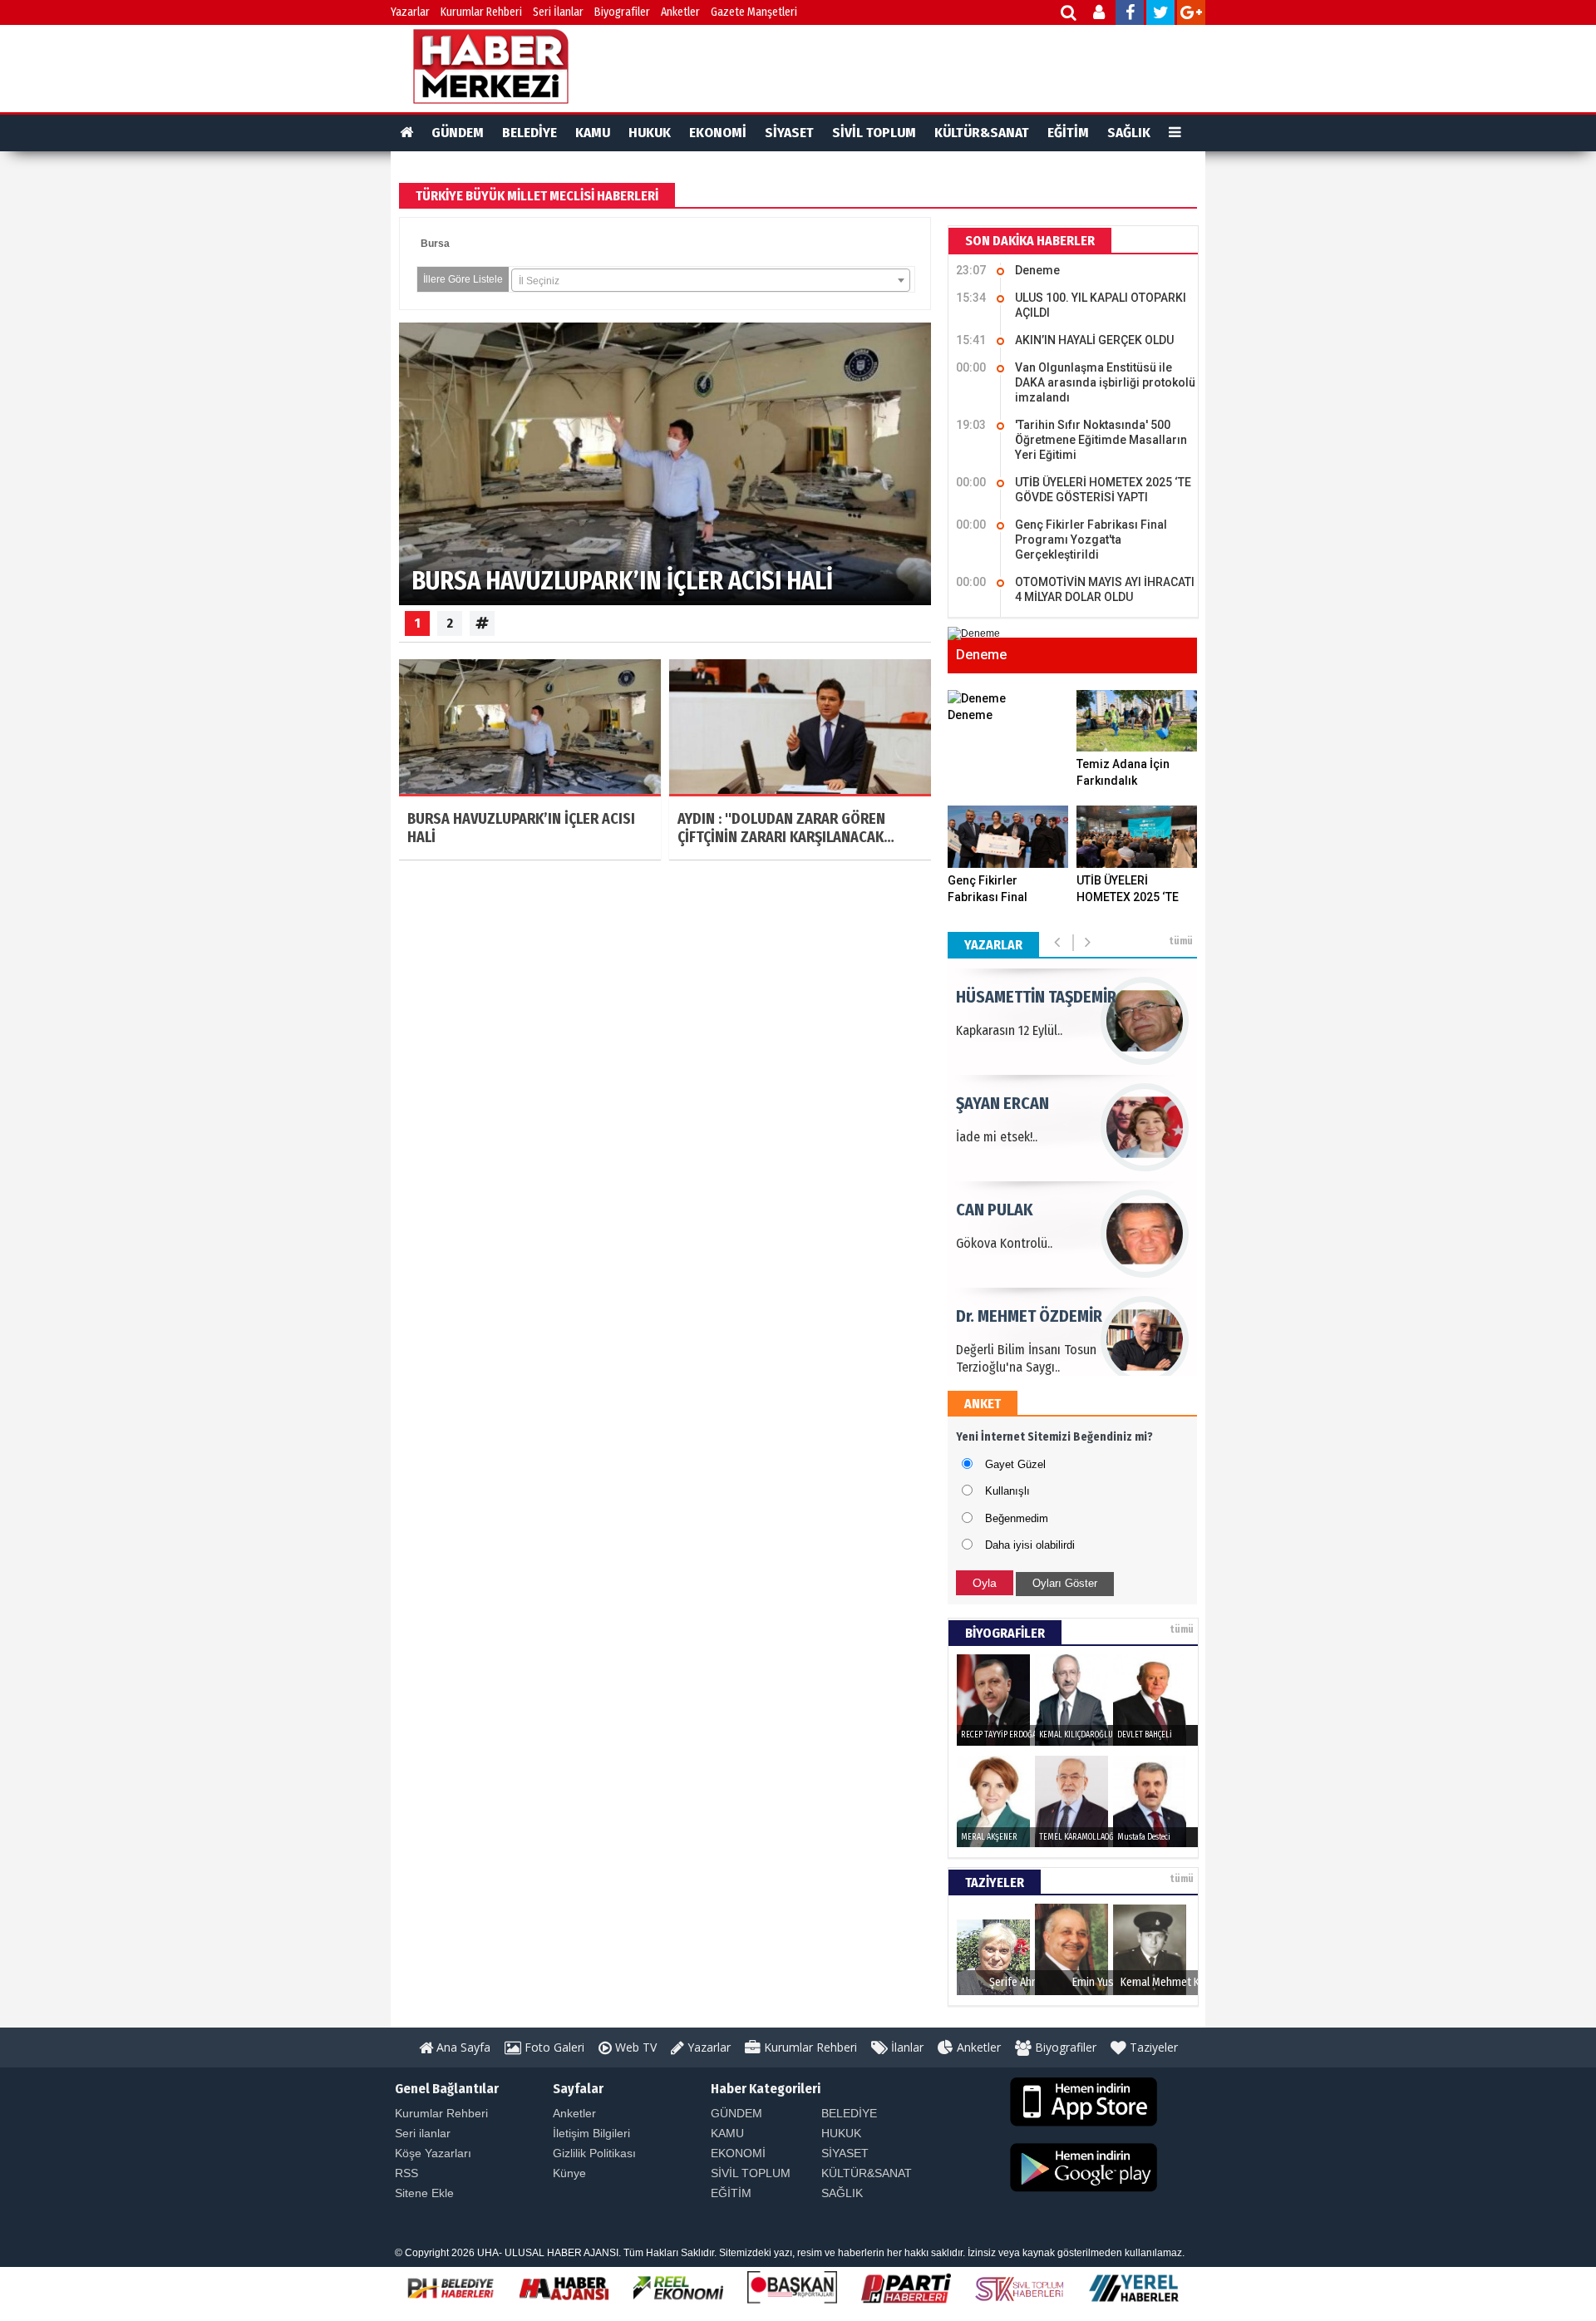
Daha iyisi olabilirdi (1030, 1545)
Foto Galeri (553, 2047)
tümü (1181, 941)
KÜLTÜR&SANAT (982, 133)
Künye (569, 2173)
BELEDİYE (530, 133)
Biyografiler (622, 12)
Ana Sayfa (462, 2047)
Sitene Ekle (424, 2193)
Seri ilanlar (423, 2133)
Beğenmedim (1017, 1518)
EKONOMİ (718, 133)
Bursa (435, 244)
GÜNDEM (458, 133)
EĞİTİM (1068, 133)
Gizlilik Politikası (594, 2153)
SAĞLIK (1129, 133)
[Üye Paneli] (1100, 15)
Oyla (985, 1583)
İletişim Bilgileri (591, 2133)
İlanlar (906, 2047)
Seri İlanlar (558, 12)
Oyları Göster (1065, 1583)
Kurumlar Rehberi (481, 12)
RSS (406, 2173)
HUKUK (650, 133)
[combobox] (711, 280)
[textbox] (711, 281)
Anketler (680, 12)
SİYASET (789, 133)
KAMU (593, 133)
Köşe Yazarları (433, 2153)
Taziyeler (1152, 2047)
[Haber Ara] (1069, 15)
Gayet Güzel (1015, 1464)
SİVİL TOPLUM (874, 133)
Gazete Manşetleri (754, 12)
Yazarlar (410, 12)
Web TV (634, 2047)
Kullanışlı (1007, 1491)
